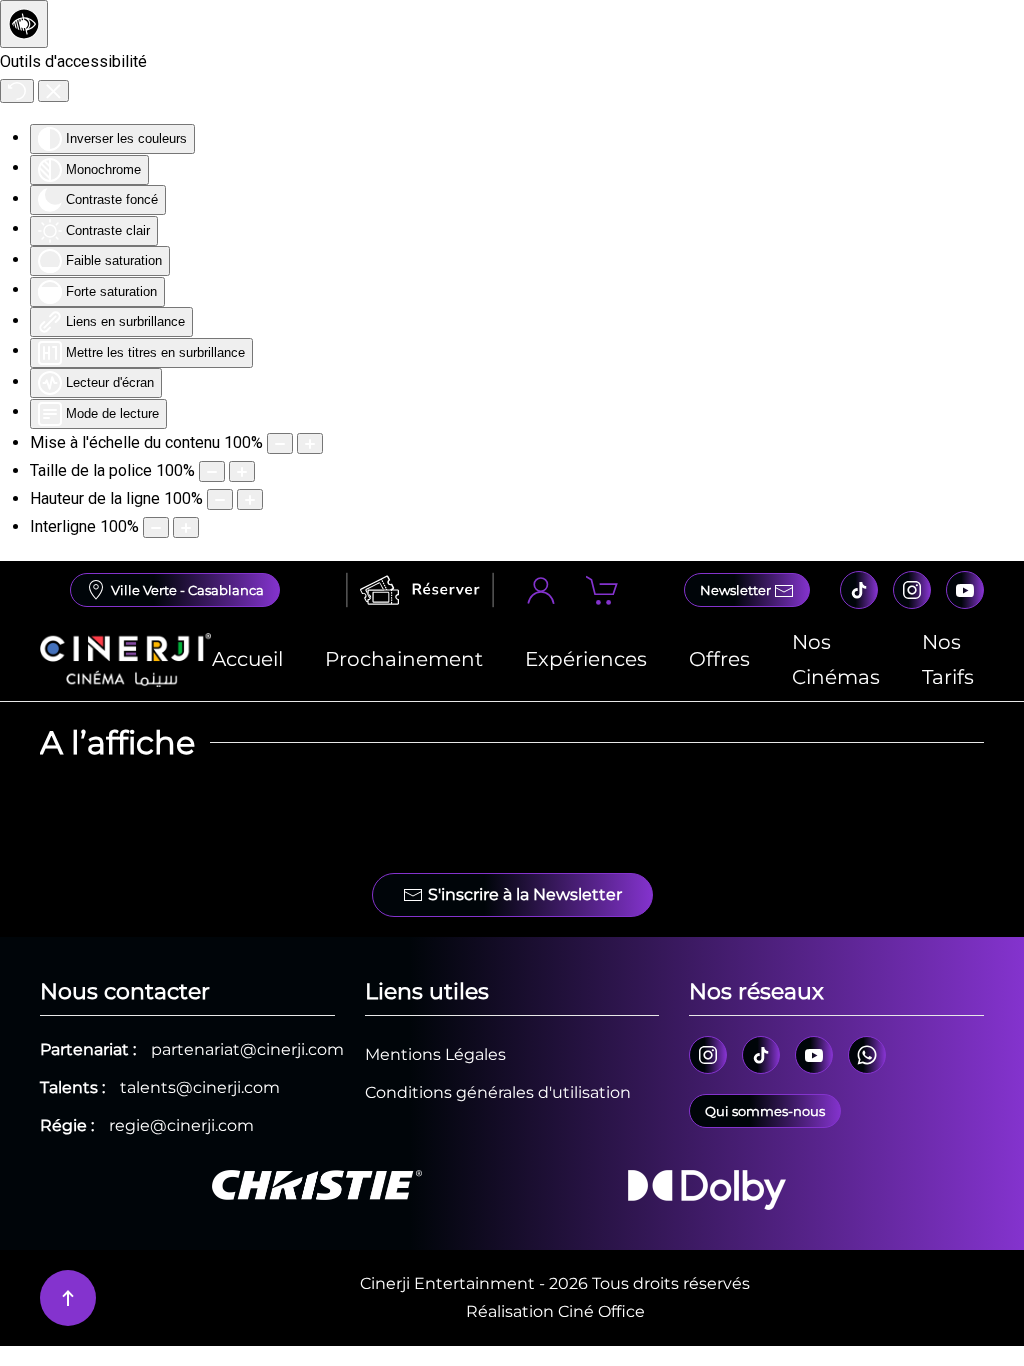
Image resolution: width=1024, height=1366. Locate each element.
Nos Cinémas (836, 659)
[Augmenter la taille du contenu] (310, 443)
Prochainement (404, 659)
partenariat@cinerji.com (247, 1049)
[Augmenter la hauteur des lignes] (250, 499)
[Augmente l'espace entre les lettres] (186, 527)
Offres (719, 659)
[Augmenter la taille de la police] (242, 471)
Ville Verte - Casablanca (187, 590)
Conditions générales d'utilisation (498, 1092)
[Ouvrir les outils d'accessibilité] (24, 24)
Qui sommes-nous (765, 1111)
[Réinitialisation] (17, 91)
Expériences (586, 659)
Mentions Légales (435, 1054)
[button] (68, 1298)
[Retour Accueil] (125, 660)
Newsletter (737, 590)
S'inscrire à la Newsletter (525, 894)
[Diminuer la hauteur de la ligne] (220, 499)
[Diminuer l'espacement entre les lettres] (156, 527)
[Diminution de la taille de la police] (212, 471)
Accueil (247, 659)
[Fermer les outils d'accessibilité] (53, 91)
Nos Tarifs (948, 659)
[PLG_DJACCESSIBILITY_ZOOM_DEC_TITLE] (280, 443)
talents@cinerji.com (200, 1087)
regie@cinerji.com (181, 1125)
